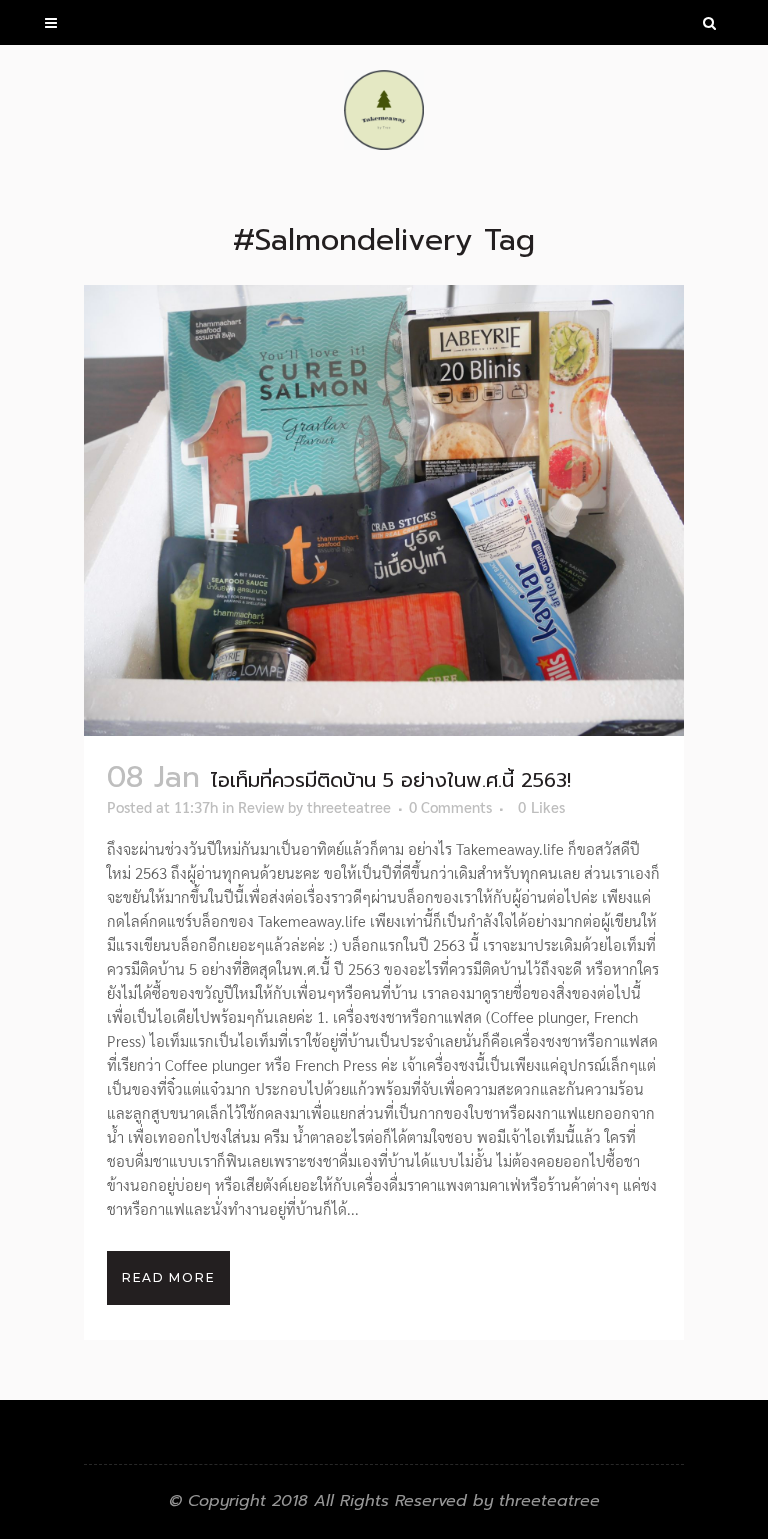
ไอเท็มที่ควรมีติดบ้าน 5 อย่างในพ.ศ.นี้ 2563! (391, 780)
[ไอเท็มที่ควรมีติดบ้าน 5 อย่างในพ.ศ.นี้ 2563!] (384, 510)
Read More (168, 1277)
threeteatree (349, 806)
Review (261, 806)
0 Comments (450, 806)
